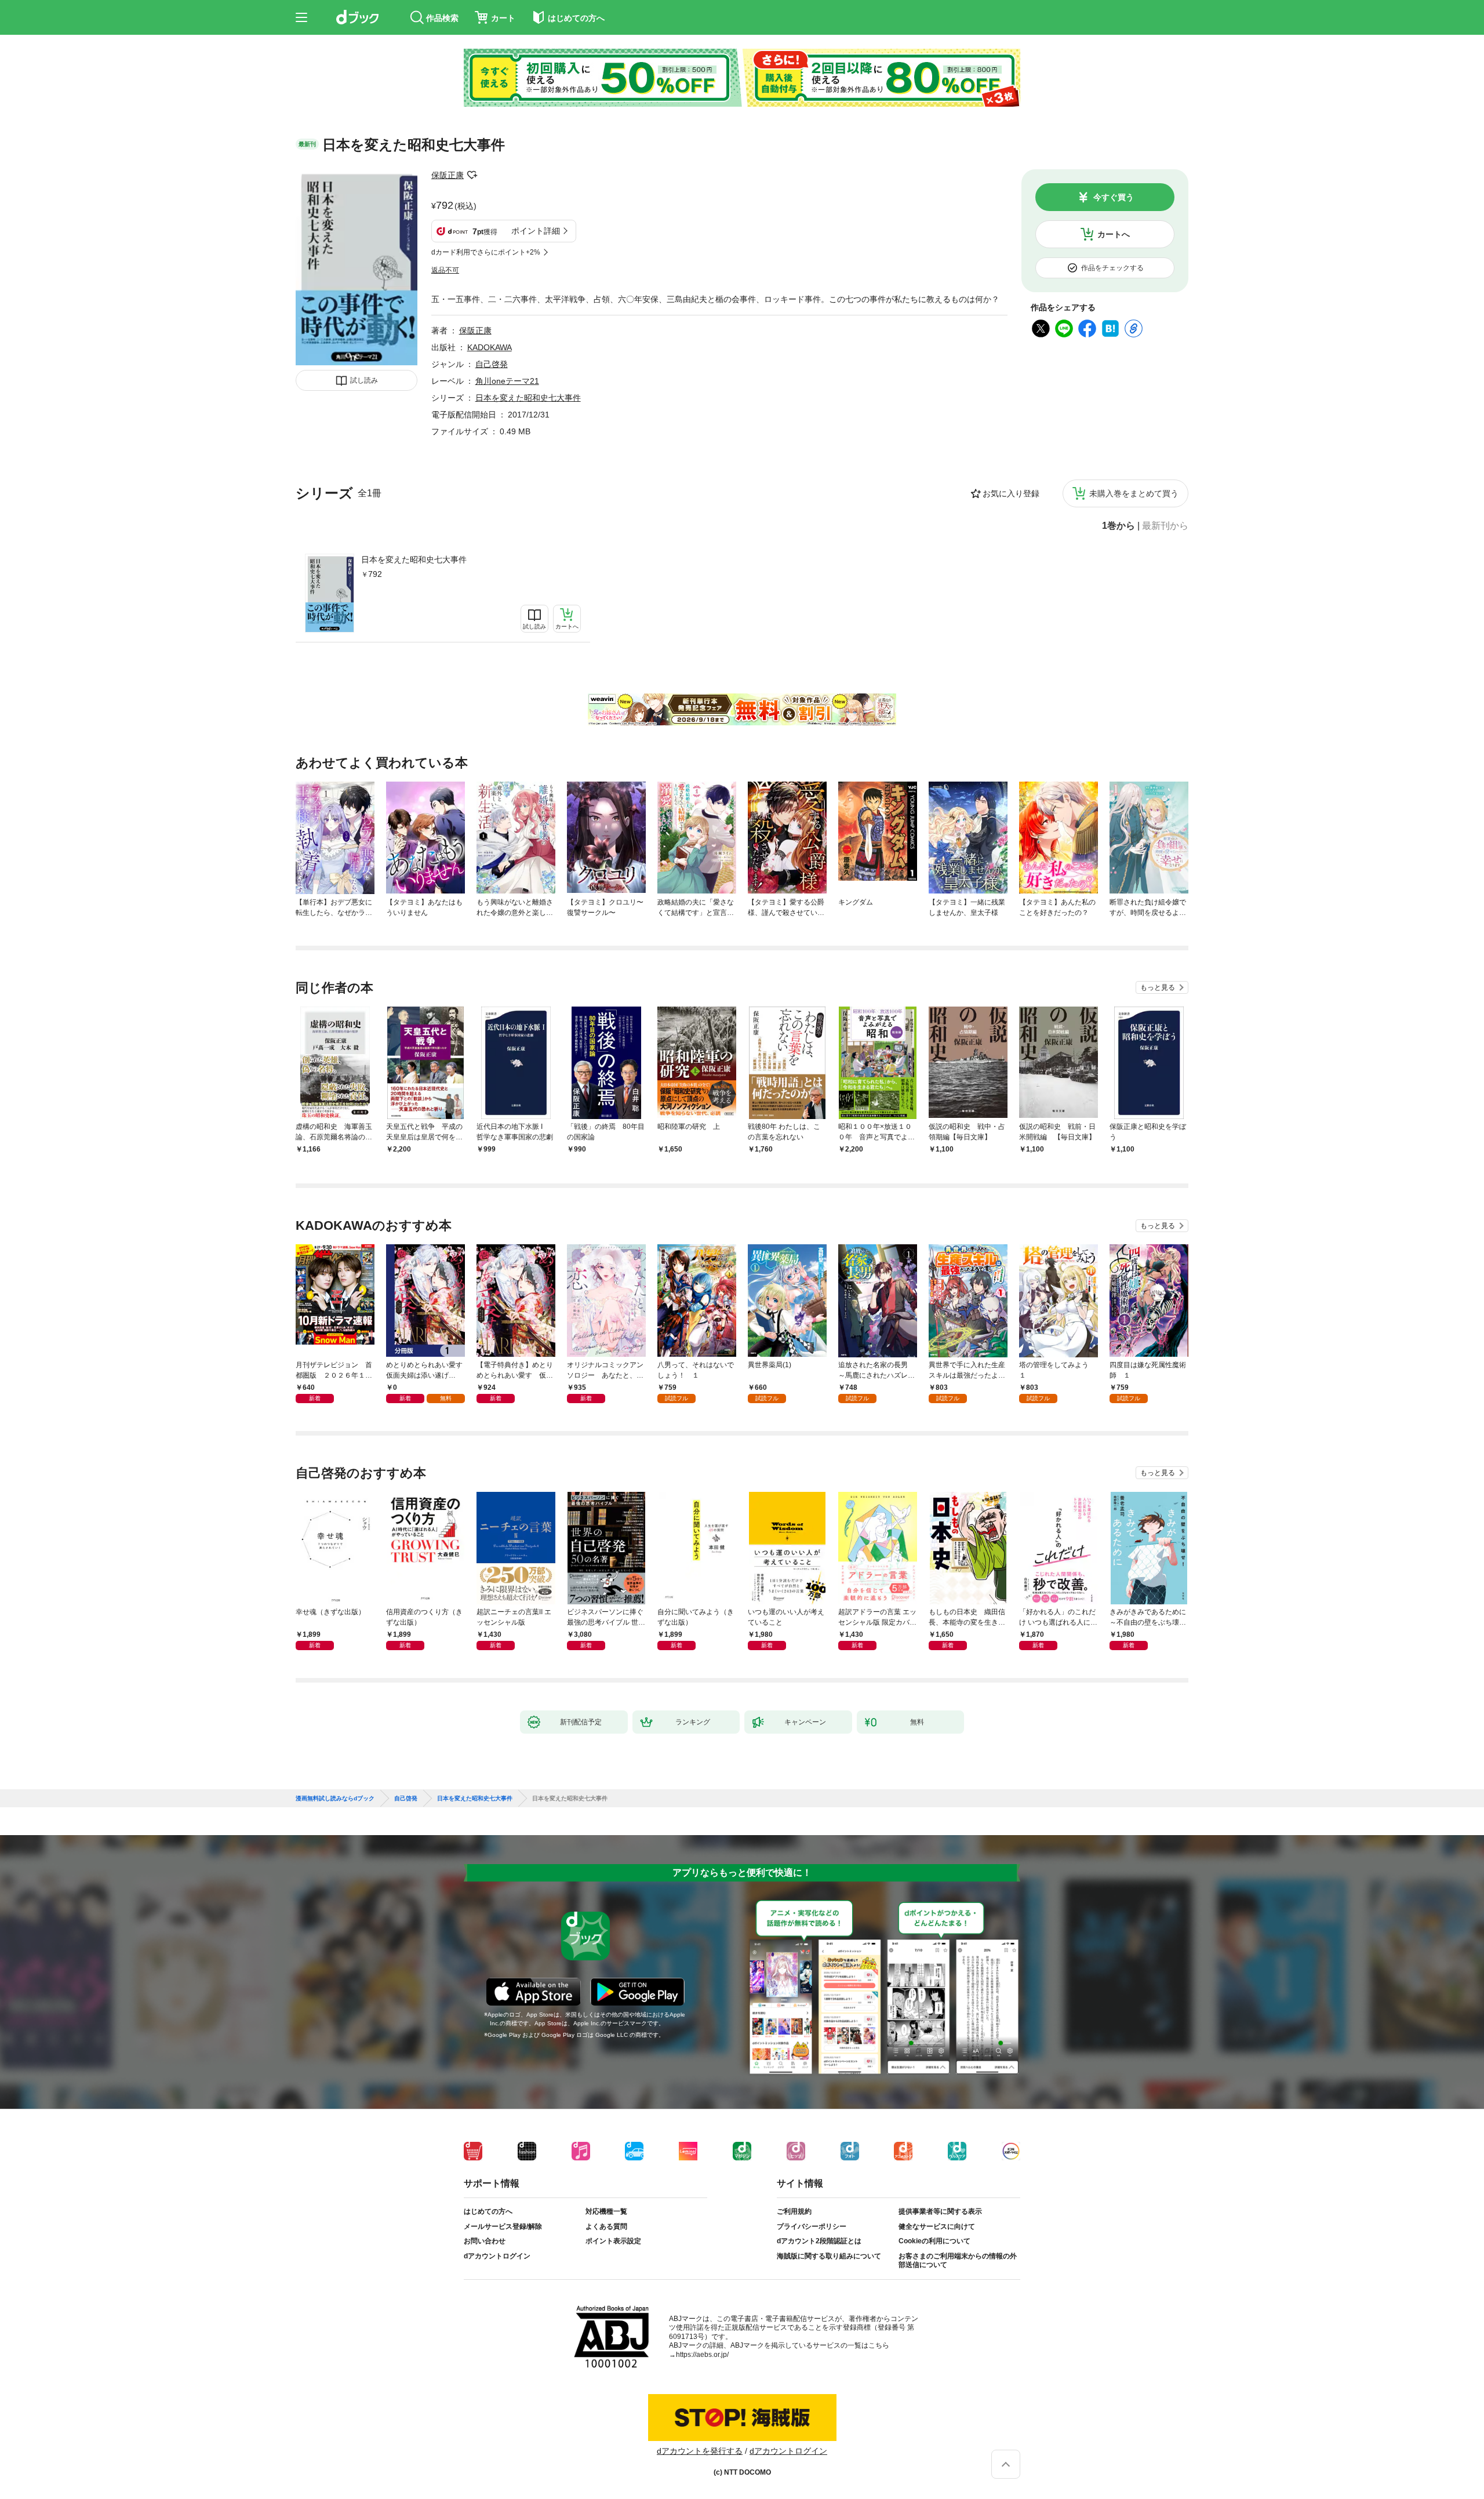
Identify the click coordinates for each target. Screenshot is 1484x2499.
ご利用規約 (794, 2211)
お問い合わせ (485, 2241)
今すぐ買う (1114, 197)
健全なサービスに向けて (937, 2226)
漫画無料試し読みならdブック (335, 1799)
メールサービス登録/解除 (503, 2226)
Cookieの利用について (934, 2241)
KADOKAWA (490, 347)
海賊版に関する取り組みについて (829, 2256)
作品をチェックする (1112, 268)
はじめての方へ (488, 2211)
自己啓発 (492, 364)
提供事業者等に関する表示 (940, 2211)
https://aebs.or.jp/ (702, 2355)
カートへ (1114, 234)
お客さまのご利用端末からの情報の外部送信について (958, 2261)
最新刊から (1165, 526)
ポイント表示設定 (613, 2241)
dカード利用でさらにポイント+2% (486, 252)
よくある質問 (606, 2226)
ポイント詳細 (536, 231)
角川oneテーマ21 (507, 381)
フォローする (472, 175)
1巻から (1119, 526)
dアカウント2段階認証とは (819, 2241)
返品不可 (445, 270)
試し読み (364, 380)
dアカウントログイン (497, 2256)
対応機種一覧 (606, 2211)
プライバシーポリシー (812, 2226)
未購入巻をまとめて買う (1134, 493)
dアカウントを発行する (700, 2451)
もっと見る (1158, 987)
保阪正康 (448, 175)
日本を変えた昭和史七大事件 (414, 560)
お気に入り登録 (1011, 493)
